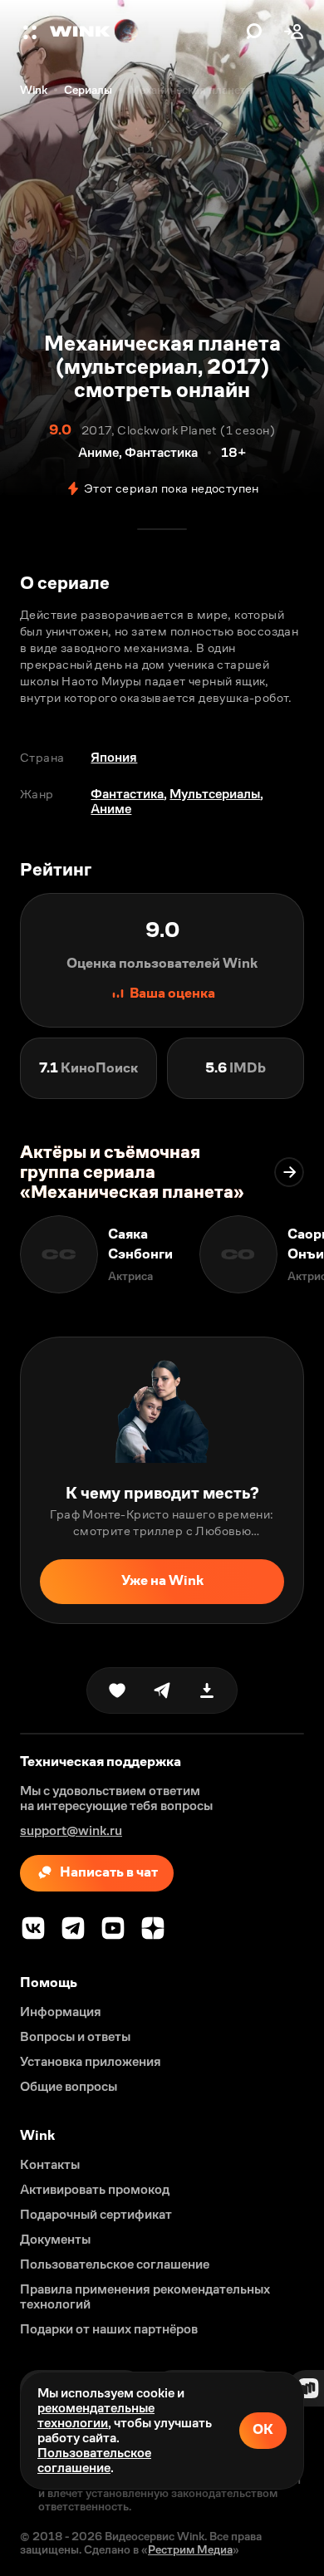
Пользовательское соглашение (94, 2460)
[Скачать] (207, 1690)
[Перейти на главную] (144, 32)
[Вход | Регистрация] (294, 32)
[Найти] (254, 32)
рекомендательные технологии (96, 2415)
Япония (114, 757)
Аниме (111, 809)
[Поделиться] (162, 1690)
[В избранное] (117, 1690)
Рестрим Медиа (190, 2549)
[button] (32, 32)
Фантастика (127, 794)
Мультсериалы (215, 794)
